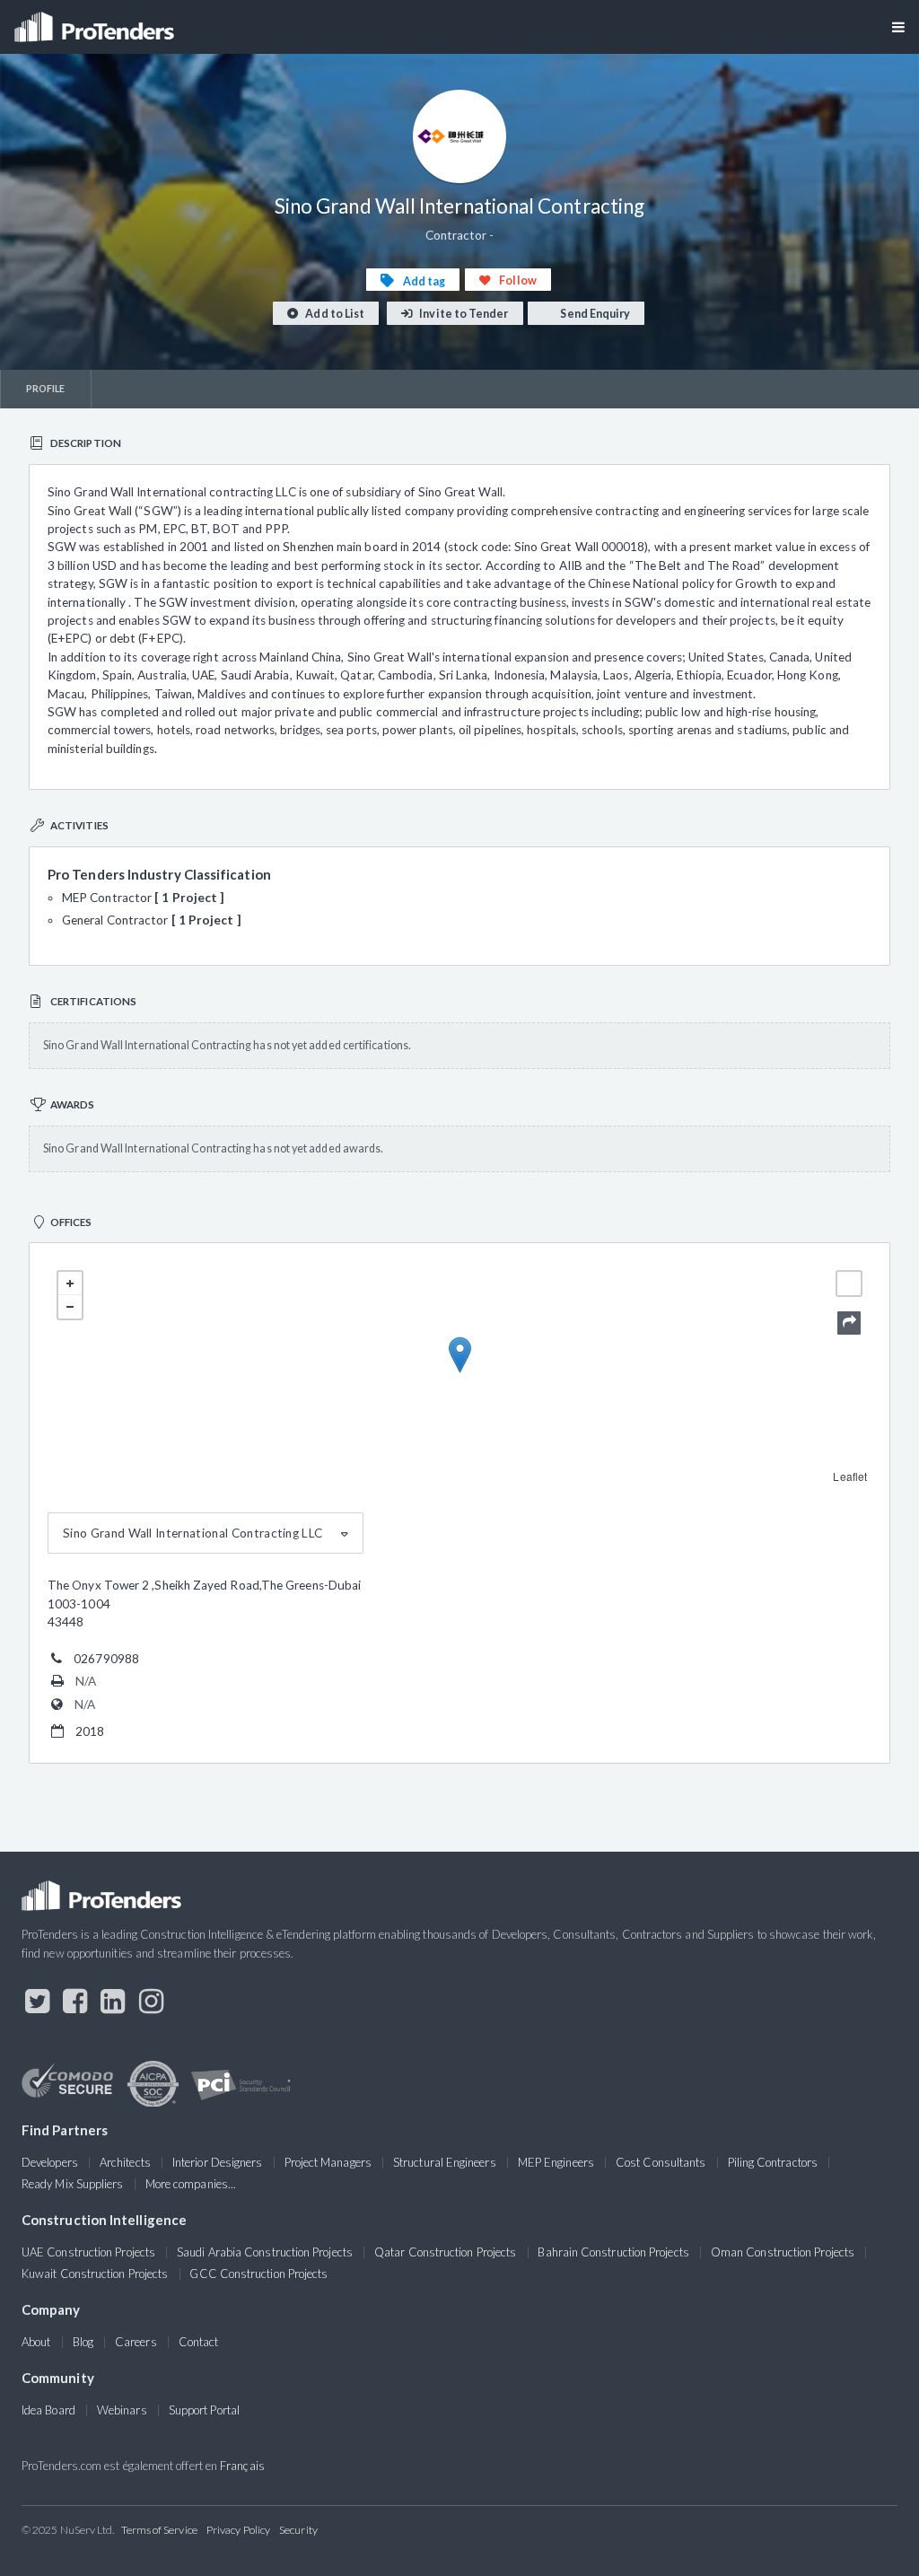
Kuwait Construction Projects (95, 2274)
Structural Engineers (445, 2162)
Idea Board (48, 2410)
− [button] (70, 1307)
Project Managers (328, 2162)
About (36, 2342)
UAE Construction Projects (88, 2252)
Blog (83, 2342)
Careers (136, 2342)
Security (298, 2530)
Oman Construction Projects (783, 2252)
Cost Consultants (661, 2162)
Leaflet (850, 1476)
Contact (199, 2342)
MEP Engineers (556, 2162)
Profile (46, 388)
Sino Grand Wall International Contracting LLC (193, 1533)
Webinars (122, 2410)
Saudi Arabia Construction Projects (265, 2252)
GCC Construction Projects (258, 2274)
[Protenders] (96, 21)
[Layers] (849, 1284)
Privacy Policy (238, 2530)
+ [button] (70, 1284)
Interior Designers (217, 2162)
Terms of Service (159, 2530)
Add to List (334, 314)
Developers (50, 2162)
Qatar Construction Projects (445, 2252)
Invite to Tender (463, 314)
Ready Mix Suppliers (73, 2184)
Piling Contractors (773, 2162)
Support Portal (204, 2410)
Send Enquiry (594, 314)
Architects (125, 2162)
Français (242, 2466)
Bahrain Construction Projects (613, 2252)
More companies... (191, 2184)
